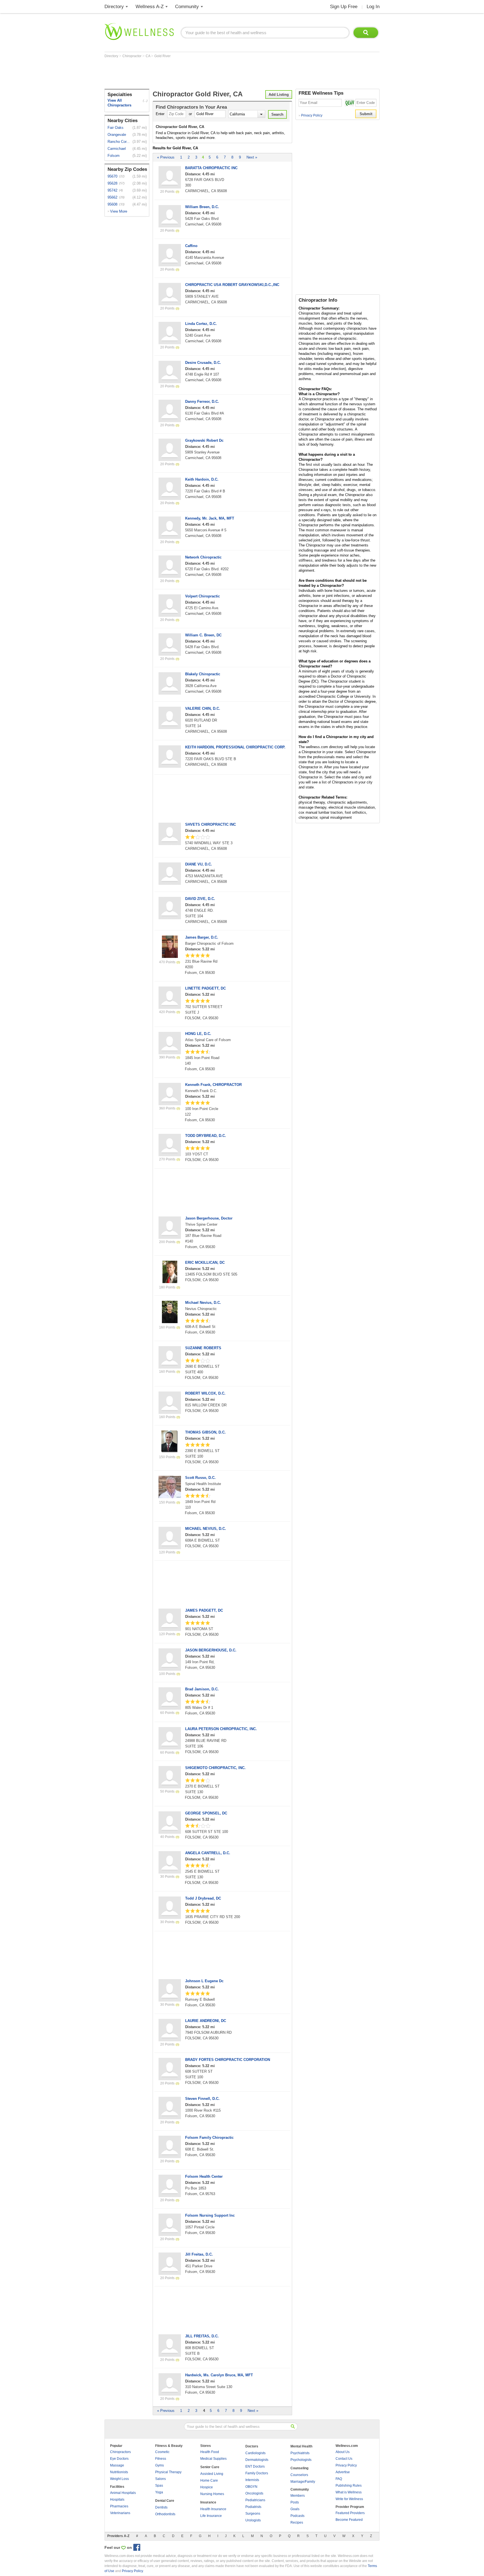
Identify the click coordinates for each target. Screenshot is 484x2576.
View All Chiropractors (119, 103)
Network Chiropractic (203, 557)
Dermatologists (257, 2460)
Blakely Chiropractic (203, 674)
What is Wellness (349, 2492)
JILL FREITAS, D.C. (202, 2336)
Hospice (207, 2487)
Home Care (209, 2480)
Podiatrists (253, 2507)
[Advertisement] (206, 73)
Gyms (160, 2465)
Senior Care (210, 2467)
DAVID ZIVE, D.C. (200, 899)
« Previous (166, 157)
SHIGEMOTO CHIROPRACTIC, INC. (215, 1768)
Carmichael (117, 149)
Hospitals (117, 2500)
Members (298, 2496)
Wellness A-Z (150, 7)
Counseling (299, 2468)
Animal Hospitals (123, 2493)
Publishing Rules (349, 2486)
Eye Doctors (119, 2459)
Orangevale (117, 135)
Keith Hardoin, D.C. (202, 479)
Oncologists (254, 2493)
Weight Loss (119, 2479)
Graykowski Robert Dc (204, 440)
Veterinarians (120, 2513)
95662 (112, 197)
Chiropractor (132, 56)
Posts (295, 2502)
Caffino (191, 246)
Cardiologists (255, 2453)
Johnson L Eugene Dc (204, 1981)
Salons (160, 2479)
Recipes (297, 2523)
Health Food (210, 2452)
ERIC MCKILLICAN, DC (205, 1263)
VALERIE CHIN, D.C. (203, 708)
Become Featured (349, 2520)
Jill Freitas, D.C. (199, 2254)
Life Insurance (211, 2516)
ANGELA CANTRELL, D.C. (208, 1853)
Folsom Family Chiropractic (209, 2138)
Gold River (162, 56)
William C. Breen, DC (203, 635)
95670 (112, 176)
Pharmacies (119, 2506)
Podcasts (297, 2516)
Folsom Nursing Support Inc (210, 2215)
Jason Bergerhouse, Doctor (209, 1218)
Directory (114, 7)
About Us (343, 2452)
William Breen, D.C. (202, 207)
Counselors (299, 2475)
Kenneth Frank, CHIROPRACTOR (213, 1085)
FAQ (339, 2479)
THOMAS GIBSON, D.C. (205, 1432)
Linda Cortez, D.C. (201, 324)
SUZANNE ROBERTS (203, 1348)
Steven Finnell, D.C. (202, 2099)
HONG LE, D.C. (198, 1034)
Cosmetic (162, 2452)
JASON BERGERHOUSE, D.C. (211, 1650)
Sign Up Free (344, 7)
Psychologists (301, 2460)
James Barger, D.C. (202, 937)
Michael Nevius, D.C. (203, 1303)
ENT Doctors (255, 2466)
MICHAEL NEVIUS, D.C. (206, 1529)
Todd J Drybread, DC (203, 1898)
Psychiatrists (300, 2453)
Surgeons (253, 2514)
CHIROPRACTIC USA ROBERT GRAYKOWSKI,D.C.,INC (232, 285)
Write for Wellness (349, 2499)
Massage (117, 2465)
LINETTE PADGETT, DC (205, 988)
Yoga (159, 2492)
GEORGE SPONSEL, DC (206, 1813)
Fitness (161, 2459)
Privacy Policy (310, 115)
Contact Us (344, 2459)
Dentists (161, 2507)
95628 (112, 183)
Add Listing (279, 95)
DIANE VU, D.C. (199, 864)
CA (148, 56)
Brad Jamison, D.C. (202, 1689)
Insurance (208, 2502)
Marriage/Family (303, 2482)
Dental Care (165, 2501)
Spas (159, 2486)
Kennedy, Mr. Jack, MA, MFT (210, 518)
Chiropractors (120, 2452)
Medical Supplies (213, 2459)
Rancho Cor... (119, 142)
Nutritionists (119, 2472)
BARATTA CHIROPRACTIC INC (211, 168)
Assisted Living (212, 2474)
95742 (112, 190)
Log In (373, 7)
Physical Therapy (168, 2472)
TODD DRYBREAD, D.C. (206, 1136)
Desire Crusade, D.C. (203, 363)
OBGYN (251, 2487)
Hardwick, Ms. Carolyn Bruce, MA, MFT (219, 2375)
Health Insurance (213, 2509)
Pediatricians (255, 2500)
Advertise (343, 2472)
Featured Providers (350, 2513)
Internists (252, 2480)
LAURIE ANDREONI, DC (206, 2021)
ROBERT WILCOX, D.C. (205, 1393)
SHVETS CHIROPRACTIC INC (210, 824)
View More (119, 211)
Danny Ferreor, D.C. (202, 402)
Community (187, 7)
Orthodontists (165, 2514)
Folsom (114, 156)
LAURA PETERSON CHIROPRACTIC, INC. (221, 1729)
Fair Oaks (116, 128)
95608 (112, 204)
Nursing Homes (212, 2494)
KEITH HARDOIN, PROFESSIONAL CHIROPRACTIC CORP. (235, 747)
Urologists (253, 2520)
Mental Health (301, 2446)
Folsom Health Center (204, 2176)
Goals (295, 2509)
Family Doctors (257, 2473)
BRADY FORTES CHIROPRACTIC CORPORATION (228, 2060)
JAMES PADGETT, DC (204, 1610)
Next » (252, 157)
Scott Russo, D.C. (200, 1478)
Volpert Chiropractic (203, 596)
